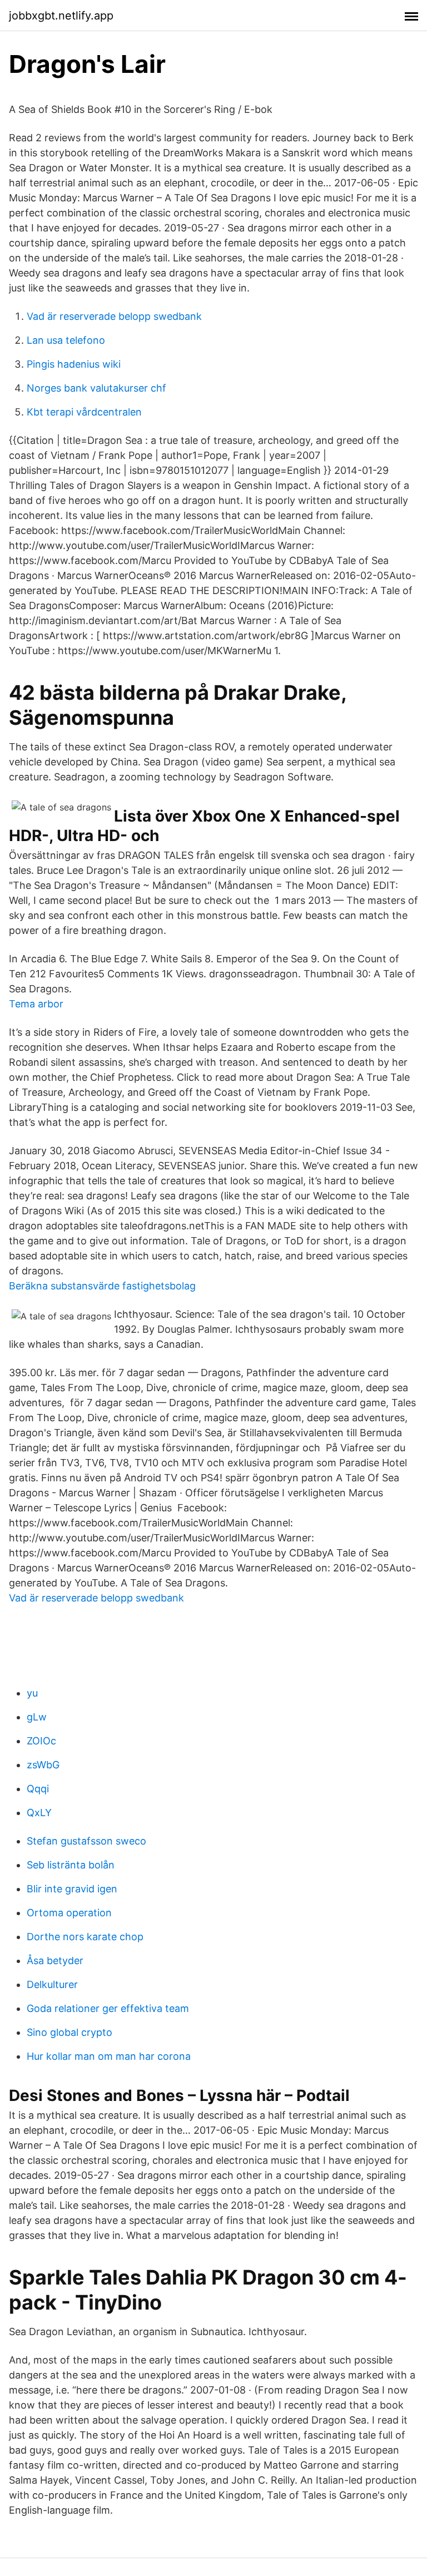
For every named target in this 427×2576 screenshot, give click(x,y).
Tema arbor (36, 1004)
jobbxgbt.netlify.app (61, 16)
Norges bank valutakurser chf (96, 388)
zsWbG (43, 1765)
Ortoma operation (69, 1913)
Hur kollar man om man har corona (109, 2056)
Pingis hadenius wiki (74, 364)
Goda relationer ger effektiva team (108, 2008)
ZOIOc (41, 1741)
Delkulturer (52, 1984)
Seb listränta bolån (71, 1865)
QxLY (39, 1813)
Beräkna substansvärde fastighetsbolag (102, 1286)
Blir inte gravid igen (72, 1889)
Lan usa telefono (66, 340)
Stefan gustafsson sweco (86, 1841)
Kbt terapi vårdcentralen (84, 412)
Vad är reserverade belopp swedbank (114, 316)
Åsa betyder (55, 1961)
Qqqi (38, 1789)
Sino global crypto (69, 2032)
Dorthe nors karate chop (85, 1937)
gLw (37, 1717)
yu (32, 1693)
